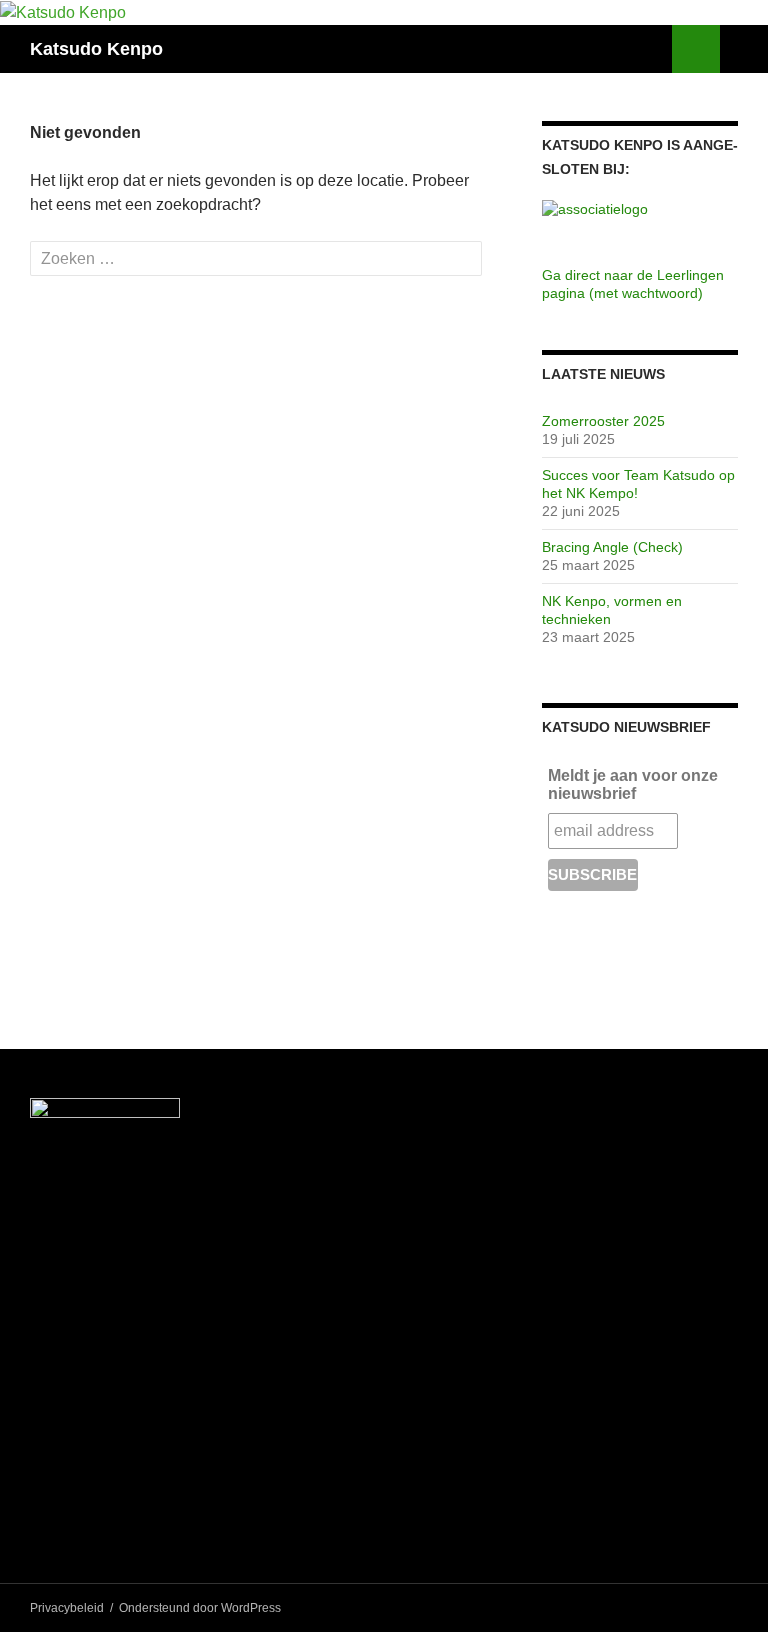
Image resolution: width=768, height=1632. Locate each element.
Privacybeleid (67, 1608)
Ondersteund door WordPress (200, 1608)
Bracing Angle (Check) (612, 547)
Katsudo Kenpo (96, 49)
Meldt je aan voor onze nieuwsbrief (633, 784)
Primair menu (744, 49)
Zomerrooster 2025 (603, 421)
